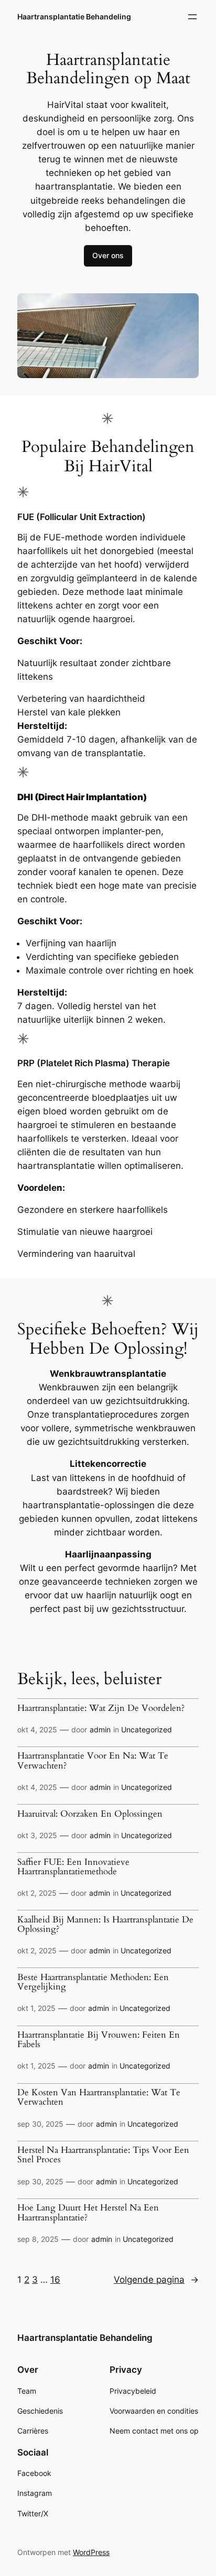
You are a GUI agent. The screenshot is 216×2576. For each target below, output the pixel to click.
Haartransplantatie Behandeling (74, 16)
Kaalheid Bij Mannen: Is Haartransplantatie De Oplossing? (105, 1925)
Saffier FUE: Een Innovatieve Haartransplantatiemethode (73, 1867)
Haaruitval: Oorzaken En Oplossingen (90, 1814)
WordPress (91, 2552)
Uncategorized (147, 1729)
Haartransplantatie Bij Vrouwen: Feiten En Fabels (99, 2040)
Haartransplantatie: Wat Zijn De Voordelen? (101, 1708)
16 (55, 2280)
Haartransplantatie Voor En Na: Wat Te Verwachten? (93, 1761)
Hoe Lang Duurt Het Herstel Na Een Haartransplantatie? (88, 2213)
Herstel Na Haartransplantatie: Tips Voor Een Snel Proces (103, 2155)
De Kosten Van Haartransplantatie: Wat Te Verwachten (99, 2097)
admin (100, 1729)
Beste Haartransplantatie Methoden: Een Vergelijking (93, 1982)
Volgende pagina (156, 2280)
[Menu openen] (192, 17)
